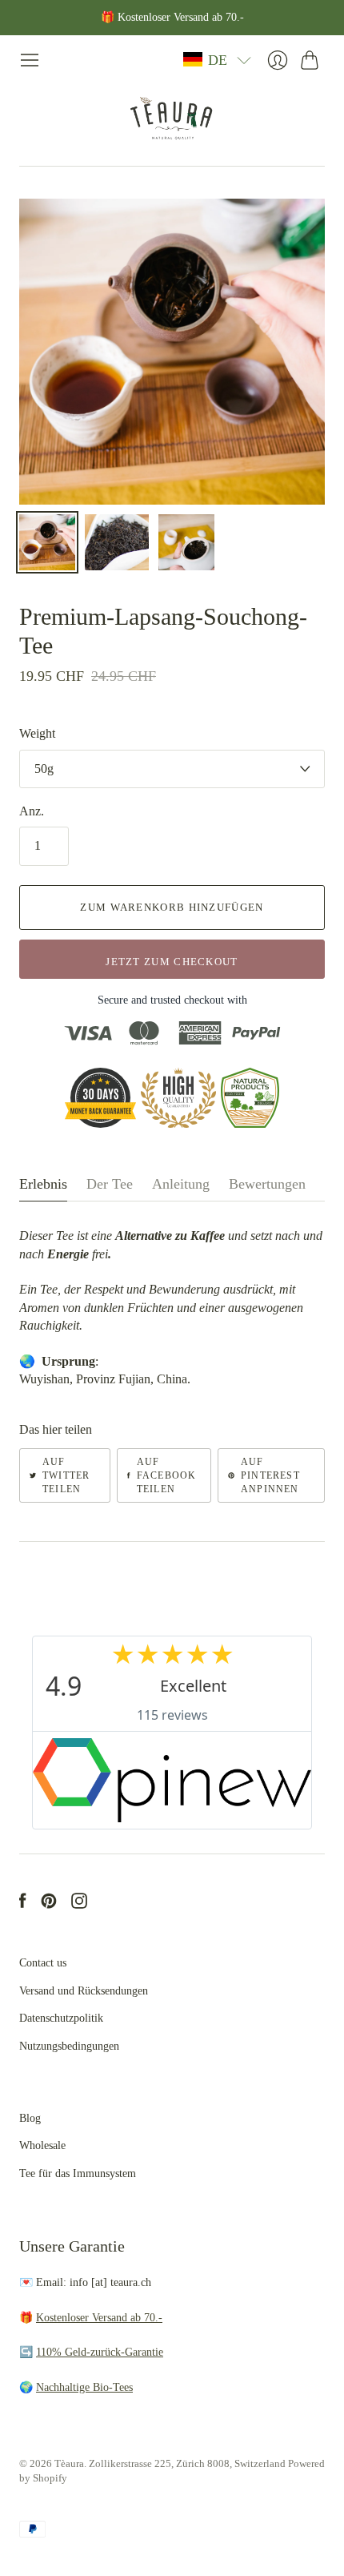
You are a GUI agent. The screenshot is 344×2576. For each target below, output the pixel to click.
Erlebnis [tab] (43, 1184)
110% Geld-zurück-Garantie (100, 2352)
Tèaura (69, 2463)
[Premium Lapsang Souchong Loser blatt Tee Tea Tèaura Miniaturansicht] (117, 542)
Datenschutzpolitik (61, 2018)
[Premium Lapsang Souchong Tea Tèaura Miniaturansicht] (47, 542)
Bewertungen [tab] (267, 1184)
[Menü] (30, 60)
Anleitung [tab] (181, 1184)
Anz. (32, 811)
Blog (30, 2118)
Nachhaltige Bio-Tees (84, 2387)
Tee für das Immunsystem (78, 2173)
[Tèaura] (172, 118)
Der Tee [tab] (110, 1184)
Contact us (43, 1963)
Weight (37, 733)
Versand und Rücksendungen (84, 1991)
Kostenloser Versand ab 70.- (99, 2318)
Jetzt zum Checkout (172, 962)
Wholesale (42, 2145)
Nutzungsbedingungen (69, 2046)
